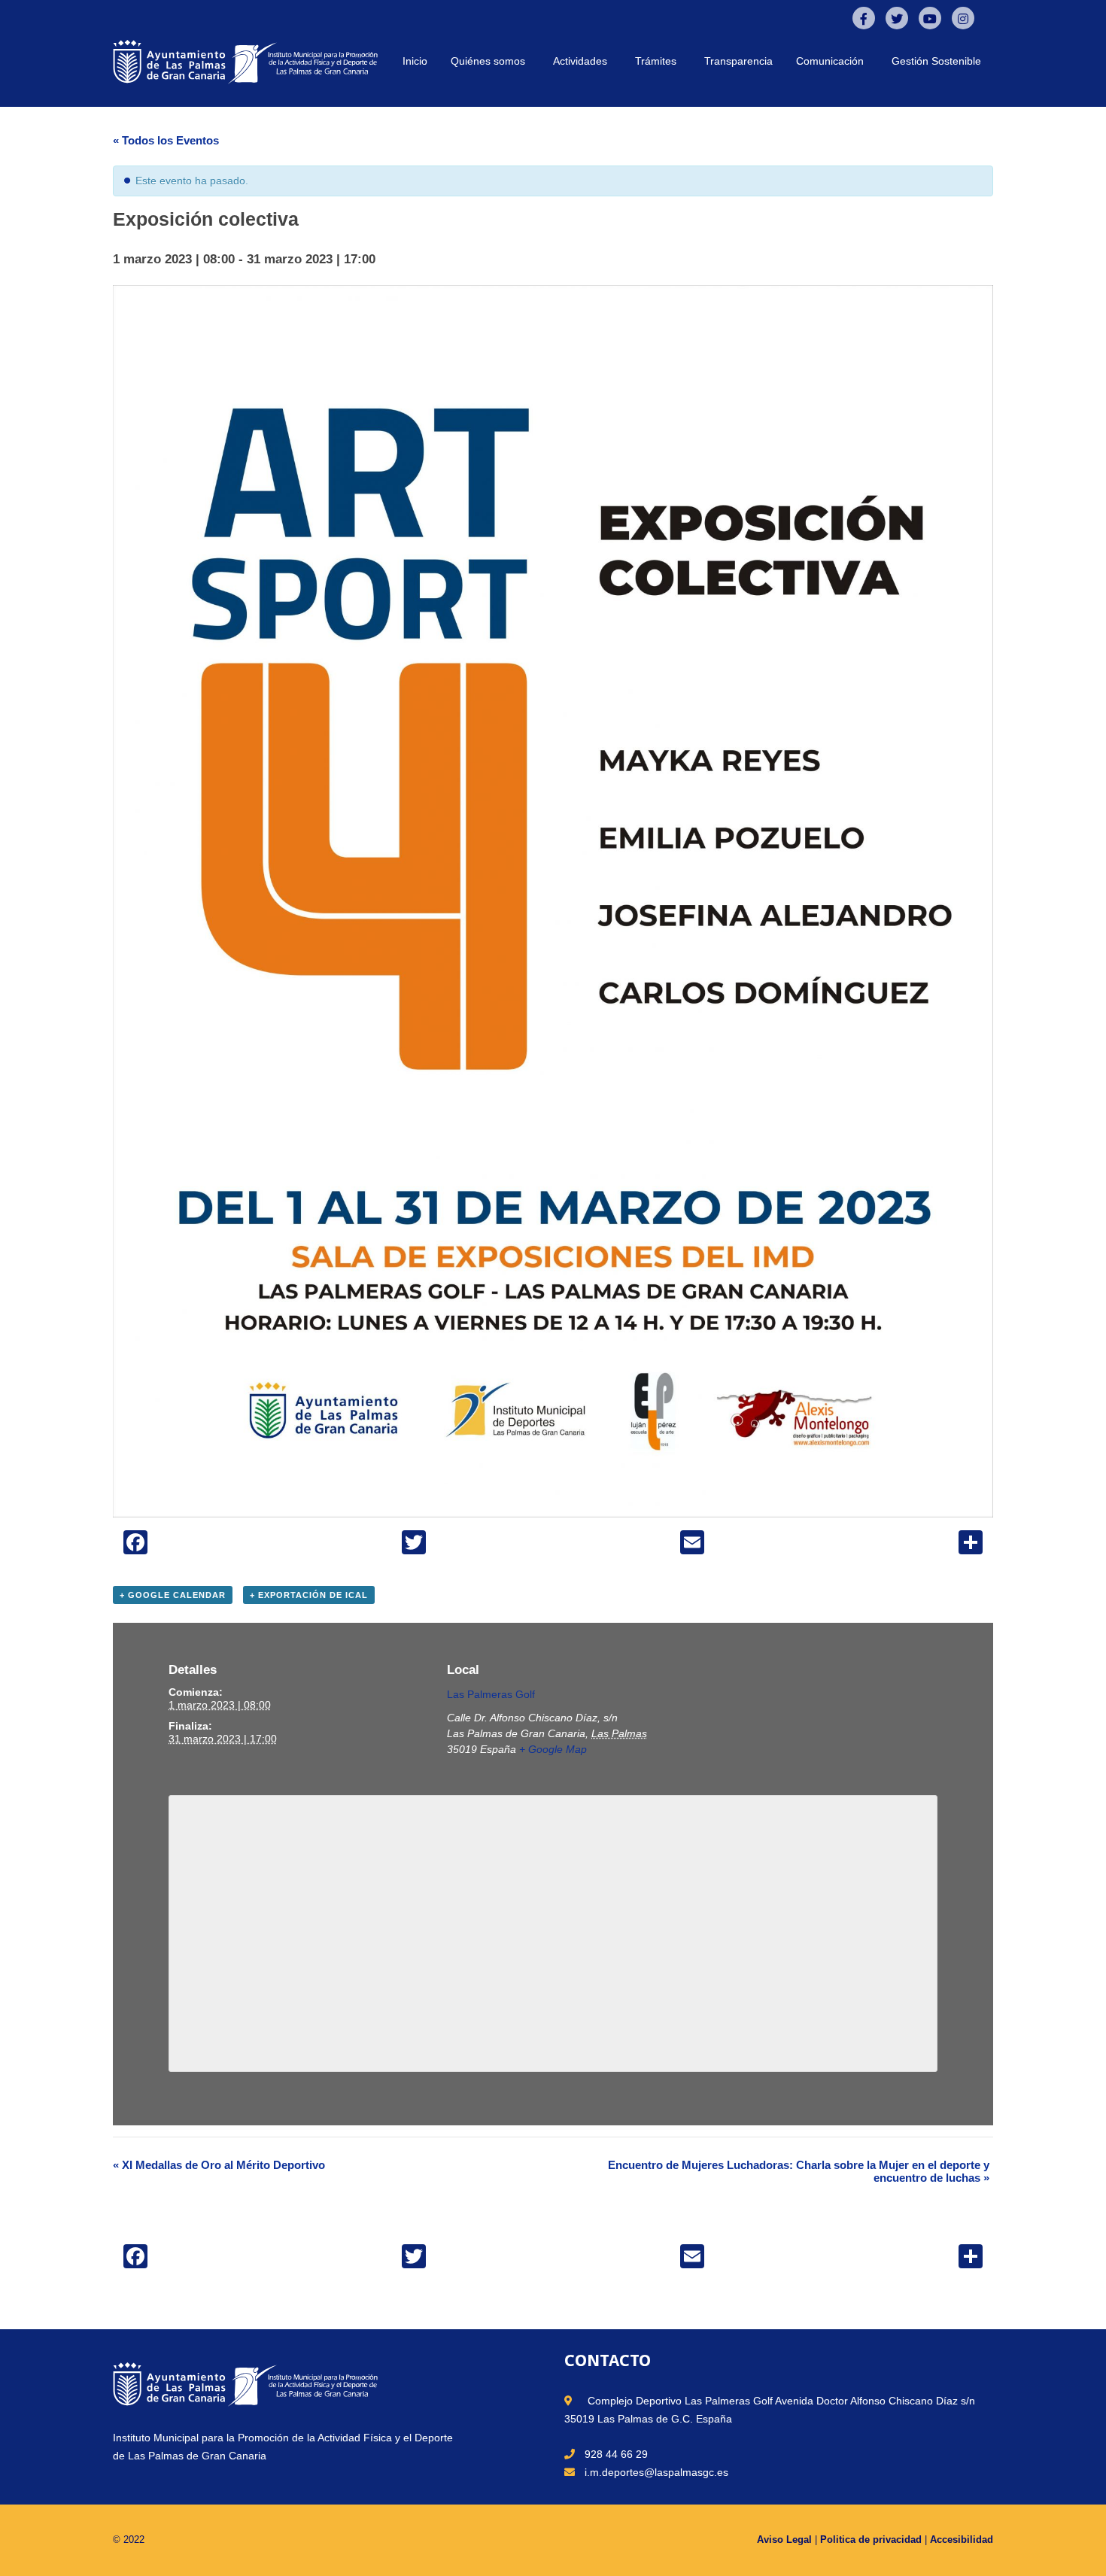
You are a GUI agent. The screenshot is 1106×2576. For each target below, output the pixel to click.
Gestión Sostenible (936, 61)
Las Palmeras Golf (491, 1694)
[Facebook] (864, 18)
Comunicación (830, 61)
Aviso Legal (784, 2540)
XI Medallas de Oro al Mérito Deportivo (219, 2165)
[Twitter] (897, 18)
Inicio (415, 61)
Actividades (580, 61)
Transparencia (738, 61)
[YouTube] (930, 18)
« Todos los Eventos (166, 140)
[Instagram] (963, 18)
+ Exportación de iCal (309, 1595)
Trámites (656, 61)
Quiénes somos (488, 61)
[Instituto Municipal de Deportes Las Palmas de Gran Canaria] (245, 61)
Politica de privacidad (871, 2540)
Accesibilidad (962, 2540)
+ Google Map (553, 1749)
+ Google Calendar (173, 1595)
